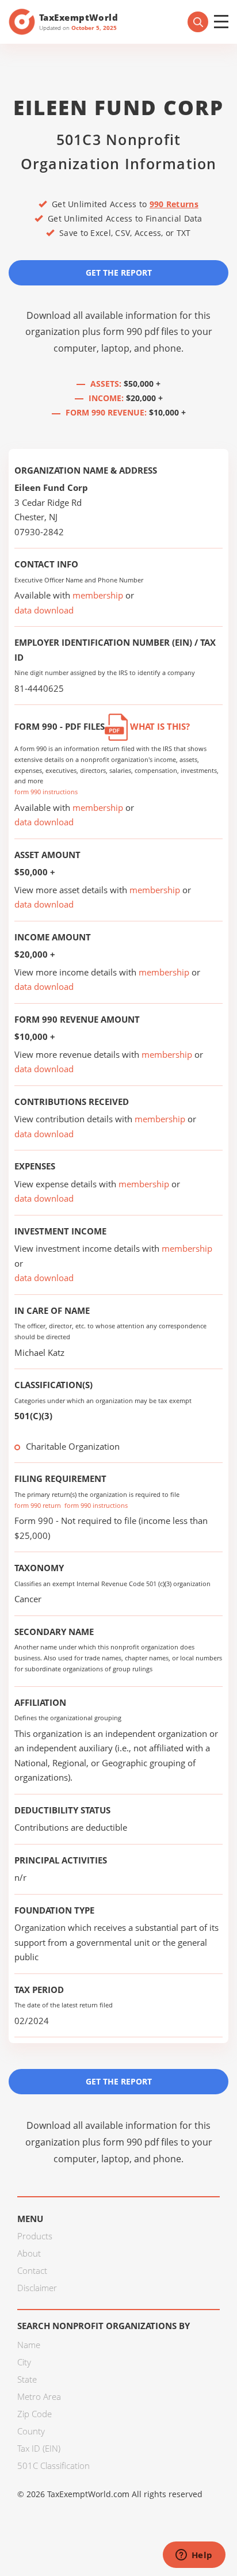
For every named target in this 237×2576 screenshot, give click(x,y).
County (31, 2431)
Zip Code (35, 2414)
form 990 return (38, 1505)
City (24, 2362)
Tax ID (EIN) (39, 2448)
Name (29, 2345)
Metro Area (39, 2396)
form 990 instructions (46, 792)
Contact (32, 2270)
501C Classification (53, 2466)
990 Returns (174, 204)
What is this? (159, 726)
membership (98, 595)
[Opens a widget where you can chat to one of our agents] (194, 2556)
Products (35, 2236)
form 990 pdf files (141, 331)
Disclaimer (37, 2288)
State (27, 2379)
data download (44, 610)
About (29, 2253)
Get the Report (119, 273)
